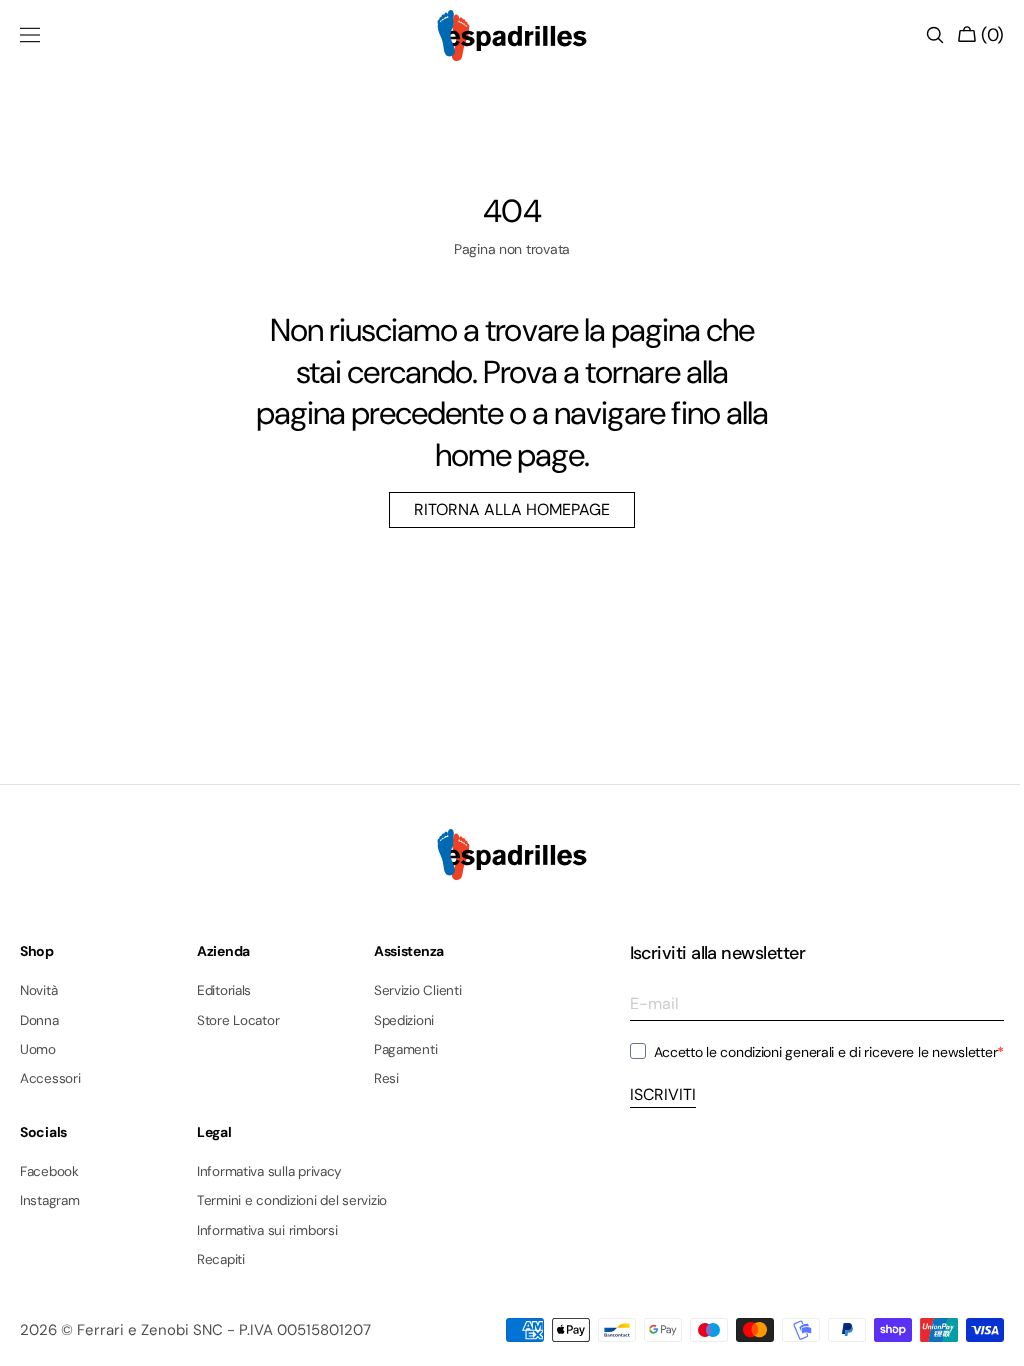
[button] (30, 35)
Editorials (224, 991)
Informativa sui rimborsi (267, 1230)
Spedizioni (404, 1020)
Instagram (50, 1200)
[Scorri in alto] (979, 1336)
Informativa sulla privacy (269, 1172)
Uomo (38, 1049)
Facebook (49, 1172)
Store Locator (238, 1020)
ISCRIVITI (648, 1094)
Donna (39, 1020)
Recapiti (221, 1259)
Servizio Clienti (418, 991)
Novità (38, 991)
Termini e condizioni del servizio (292, 1200)
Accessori (50, 1078)
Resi (386, 1078)
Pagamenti (406, 1049)
